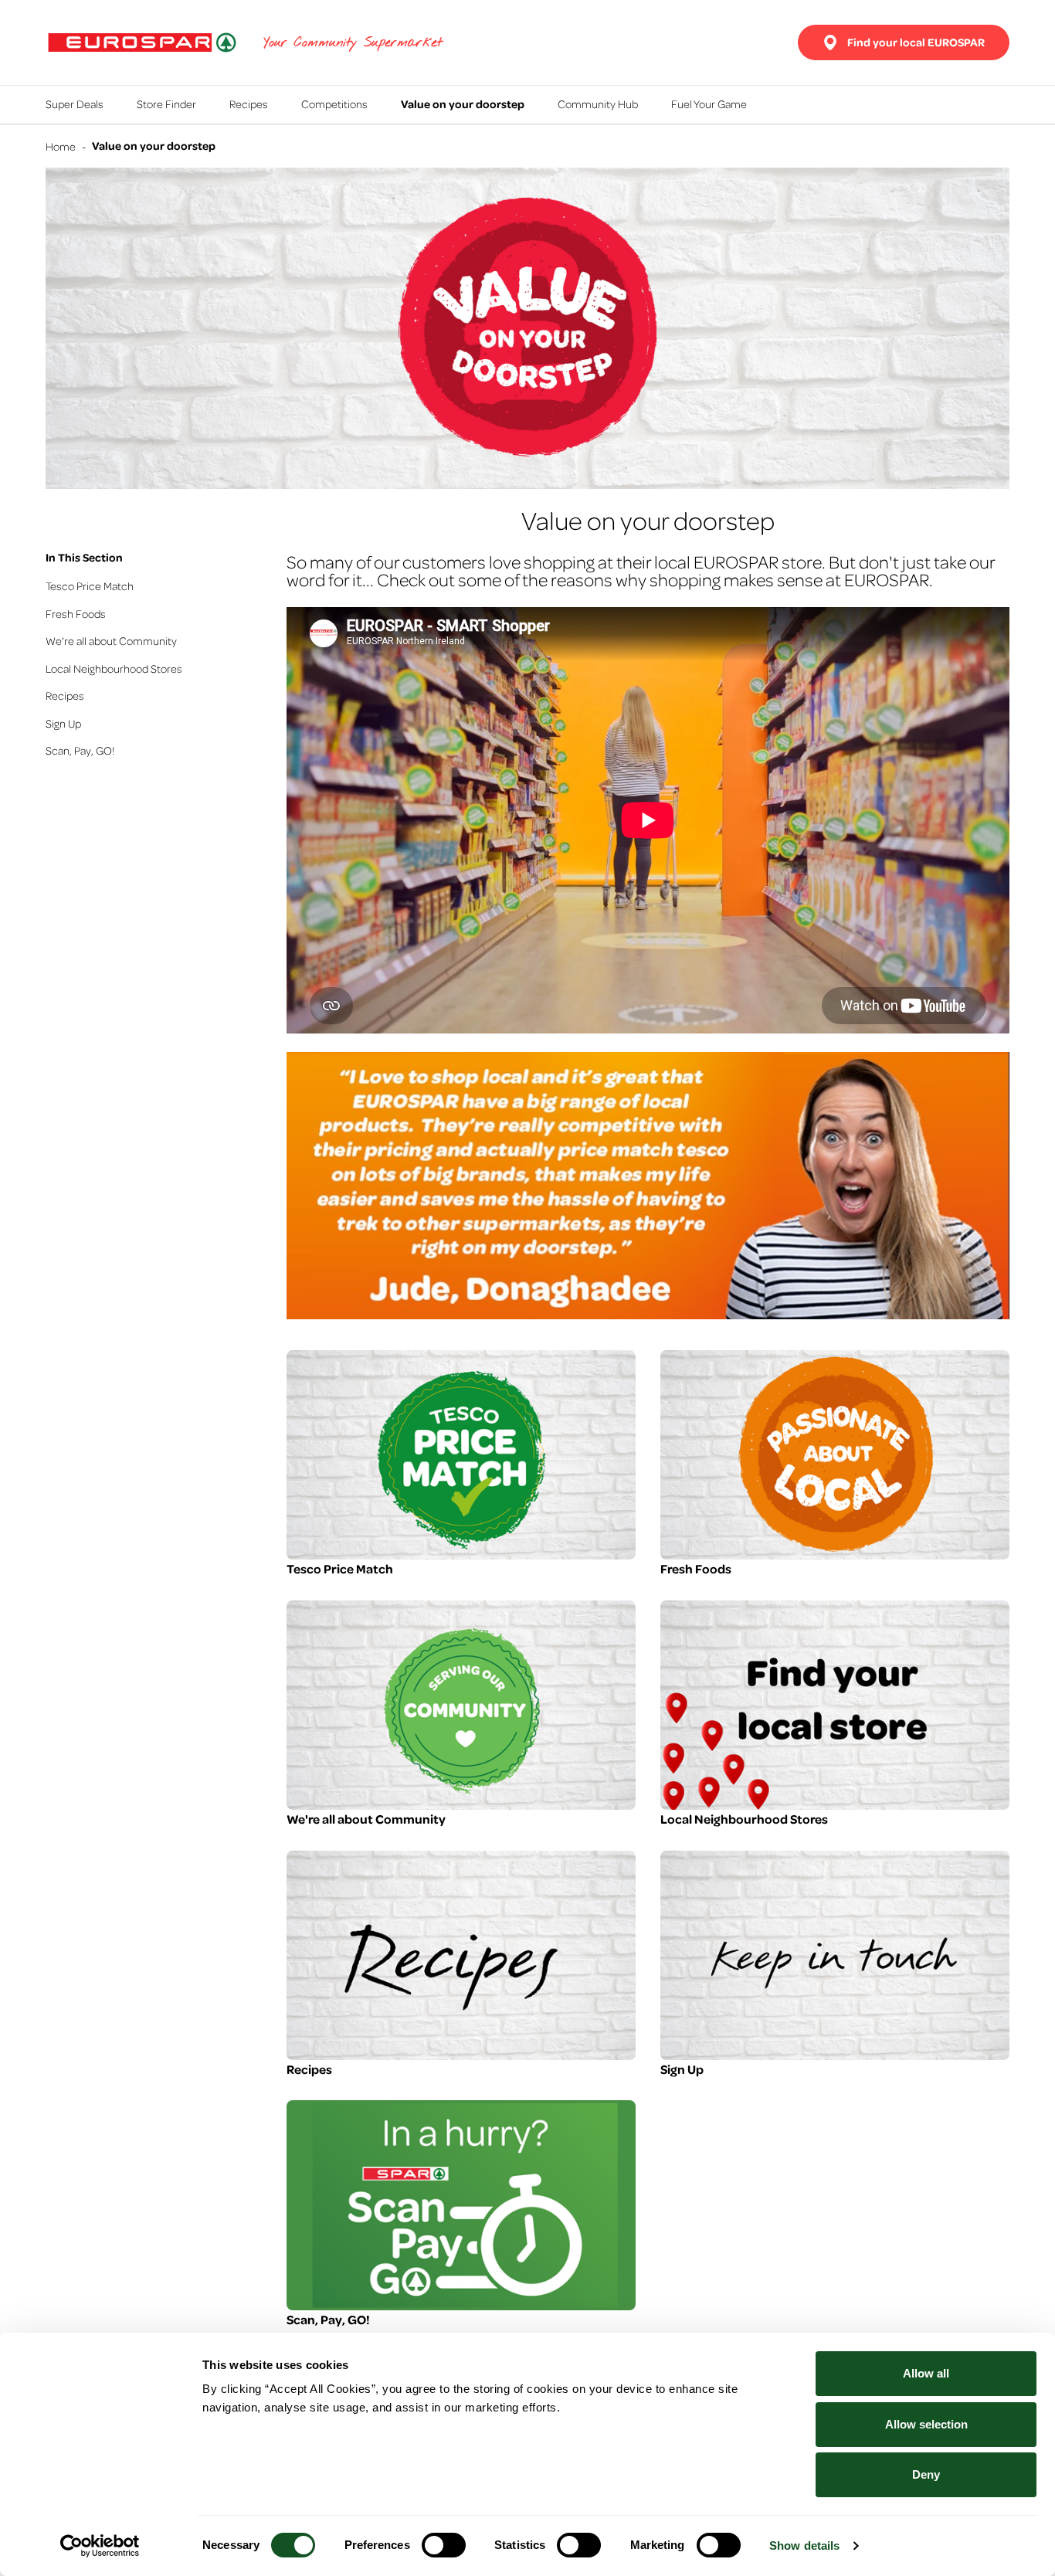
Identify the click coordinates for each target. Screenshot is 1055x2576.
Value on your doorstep (463, 104)
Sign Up (63, 723)
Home (61, 146)
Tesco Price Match (90, 585)
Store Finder (166, 104)
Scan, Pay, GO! (80, 750)
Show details (804, 2545)
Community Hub (598, 104)
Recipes (249, 104)
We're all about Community (111, 640)
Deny (926, 2474)
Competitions (334, 104)
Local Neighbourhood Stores (114, 668)
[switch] (444, 2545)
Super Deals (75, 104)
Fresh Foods (76, 613)
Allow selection (926, 2424)
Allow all (926, 2373)
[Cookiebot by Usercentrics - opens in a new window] (100, 2546)
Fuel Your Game (709, 104)
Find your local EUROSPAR (916, 42)
